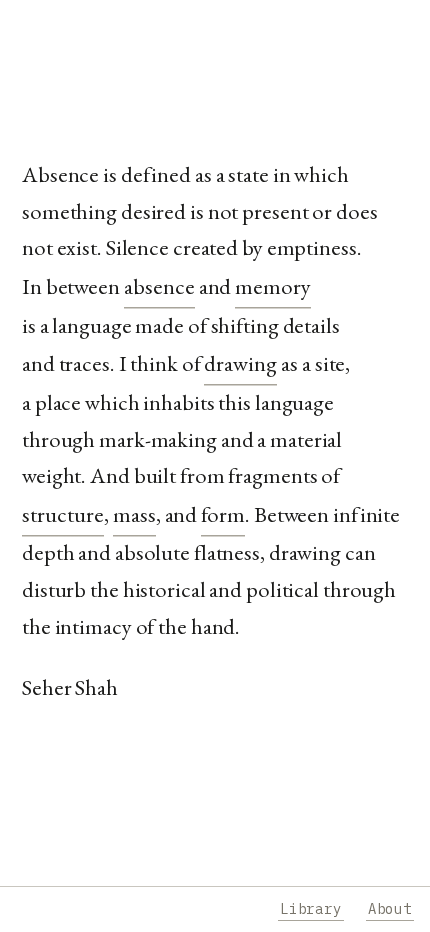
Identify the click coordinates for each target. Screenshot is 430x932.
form (223, 514)
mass (134, 514)
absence (159, 286)
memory (273, 286)
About (390, 909)
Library (311, 909)
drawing (240, 363)
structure (63, 514)
